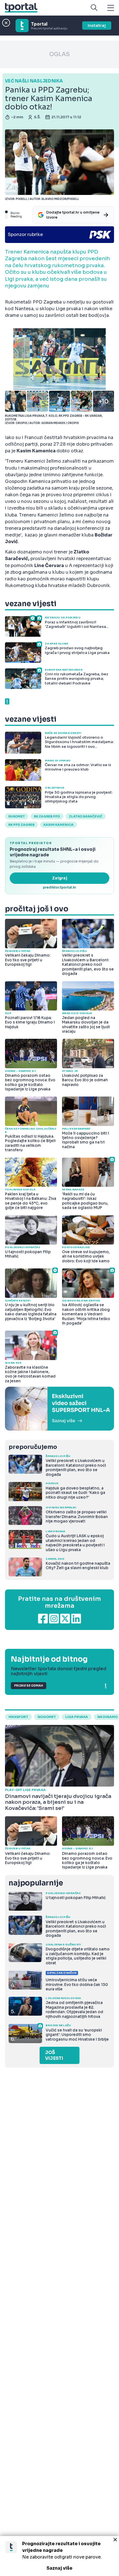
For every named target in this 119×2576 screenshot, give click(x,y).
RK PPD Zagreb (21, 825)
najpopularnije (36, 1883)
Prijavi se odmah (29, 1686)
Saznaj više (59, 2568)
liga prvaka (77, 1717)
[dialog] (59, 2556)
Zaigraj (60, 878)
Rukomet (17, 816)
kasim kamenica (59, 825)
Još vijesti (54, 2055)
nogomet (47, 1717)
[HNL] (59, 1409)
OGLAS (59, 54)
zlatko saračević (86, 816)
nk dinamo (108, 1717)
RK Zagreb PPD (47, 816)
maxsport (18, 1717)
